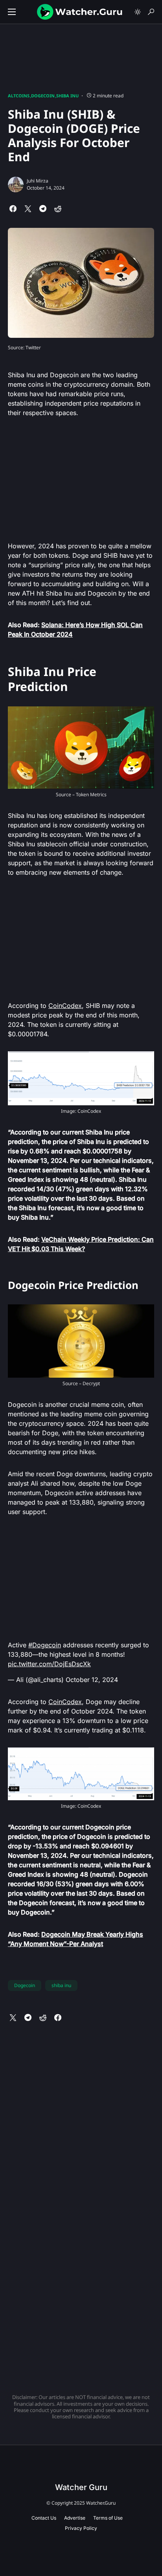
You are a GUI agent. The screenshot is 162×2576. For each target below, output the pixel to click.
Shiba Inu (67, 96)
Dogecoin (43, 96)
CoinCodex (65, 1006)
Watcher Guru (81, 2487)
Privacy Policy (81, 2528)
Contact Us (44, 2518)
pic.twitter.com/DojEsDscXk (49, 1664)
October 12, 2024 (92, 1680)
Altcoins (19, 96)
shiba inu (61, 1985)
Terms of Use (108, 2518)
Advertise (75, 2518)
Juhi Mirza (38, 181)
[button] (12, 12)
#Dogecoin (45, 1645)
